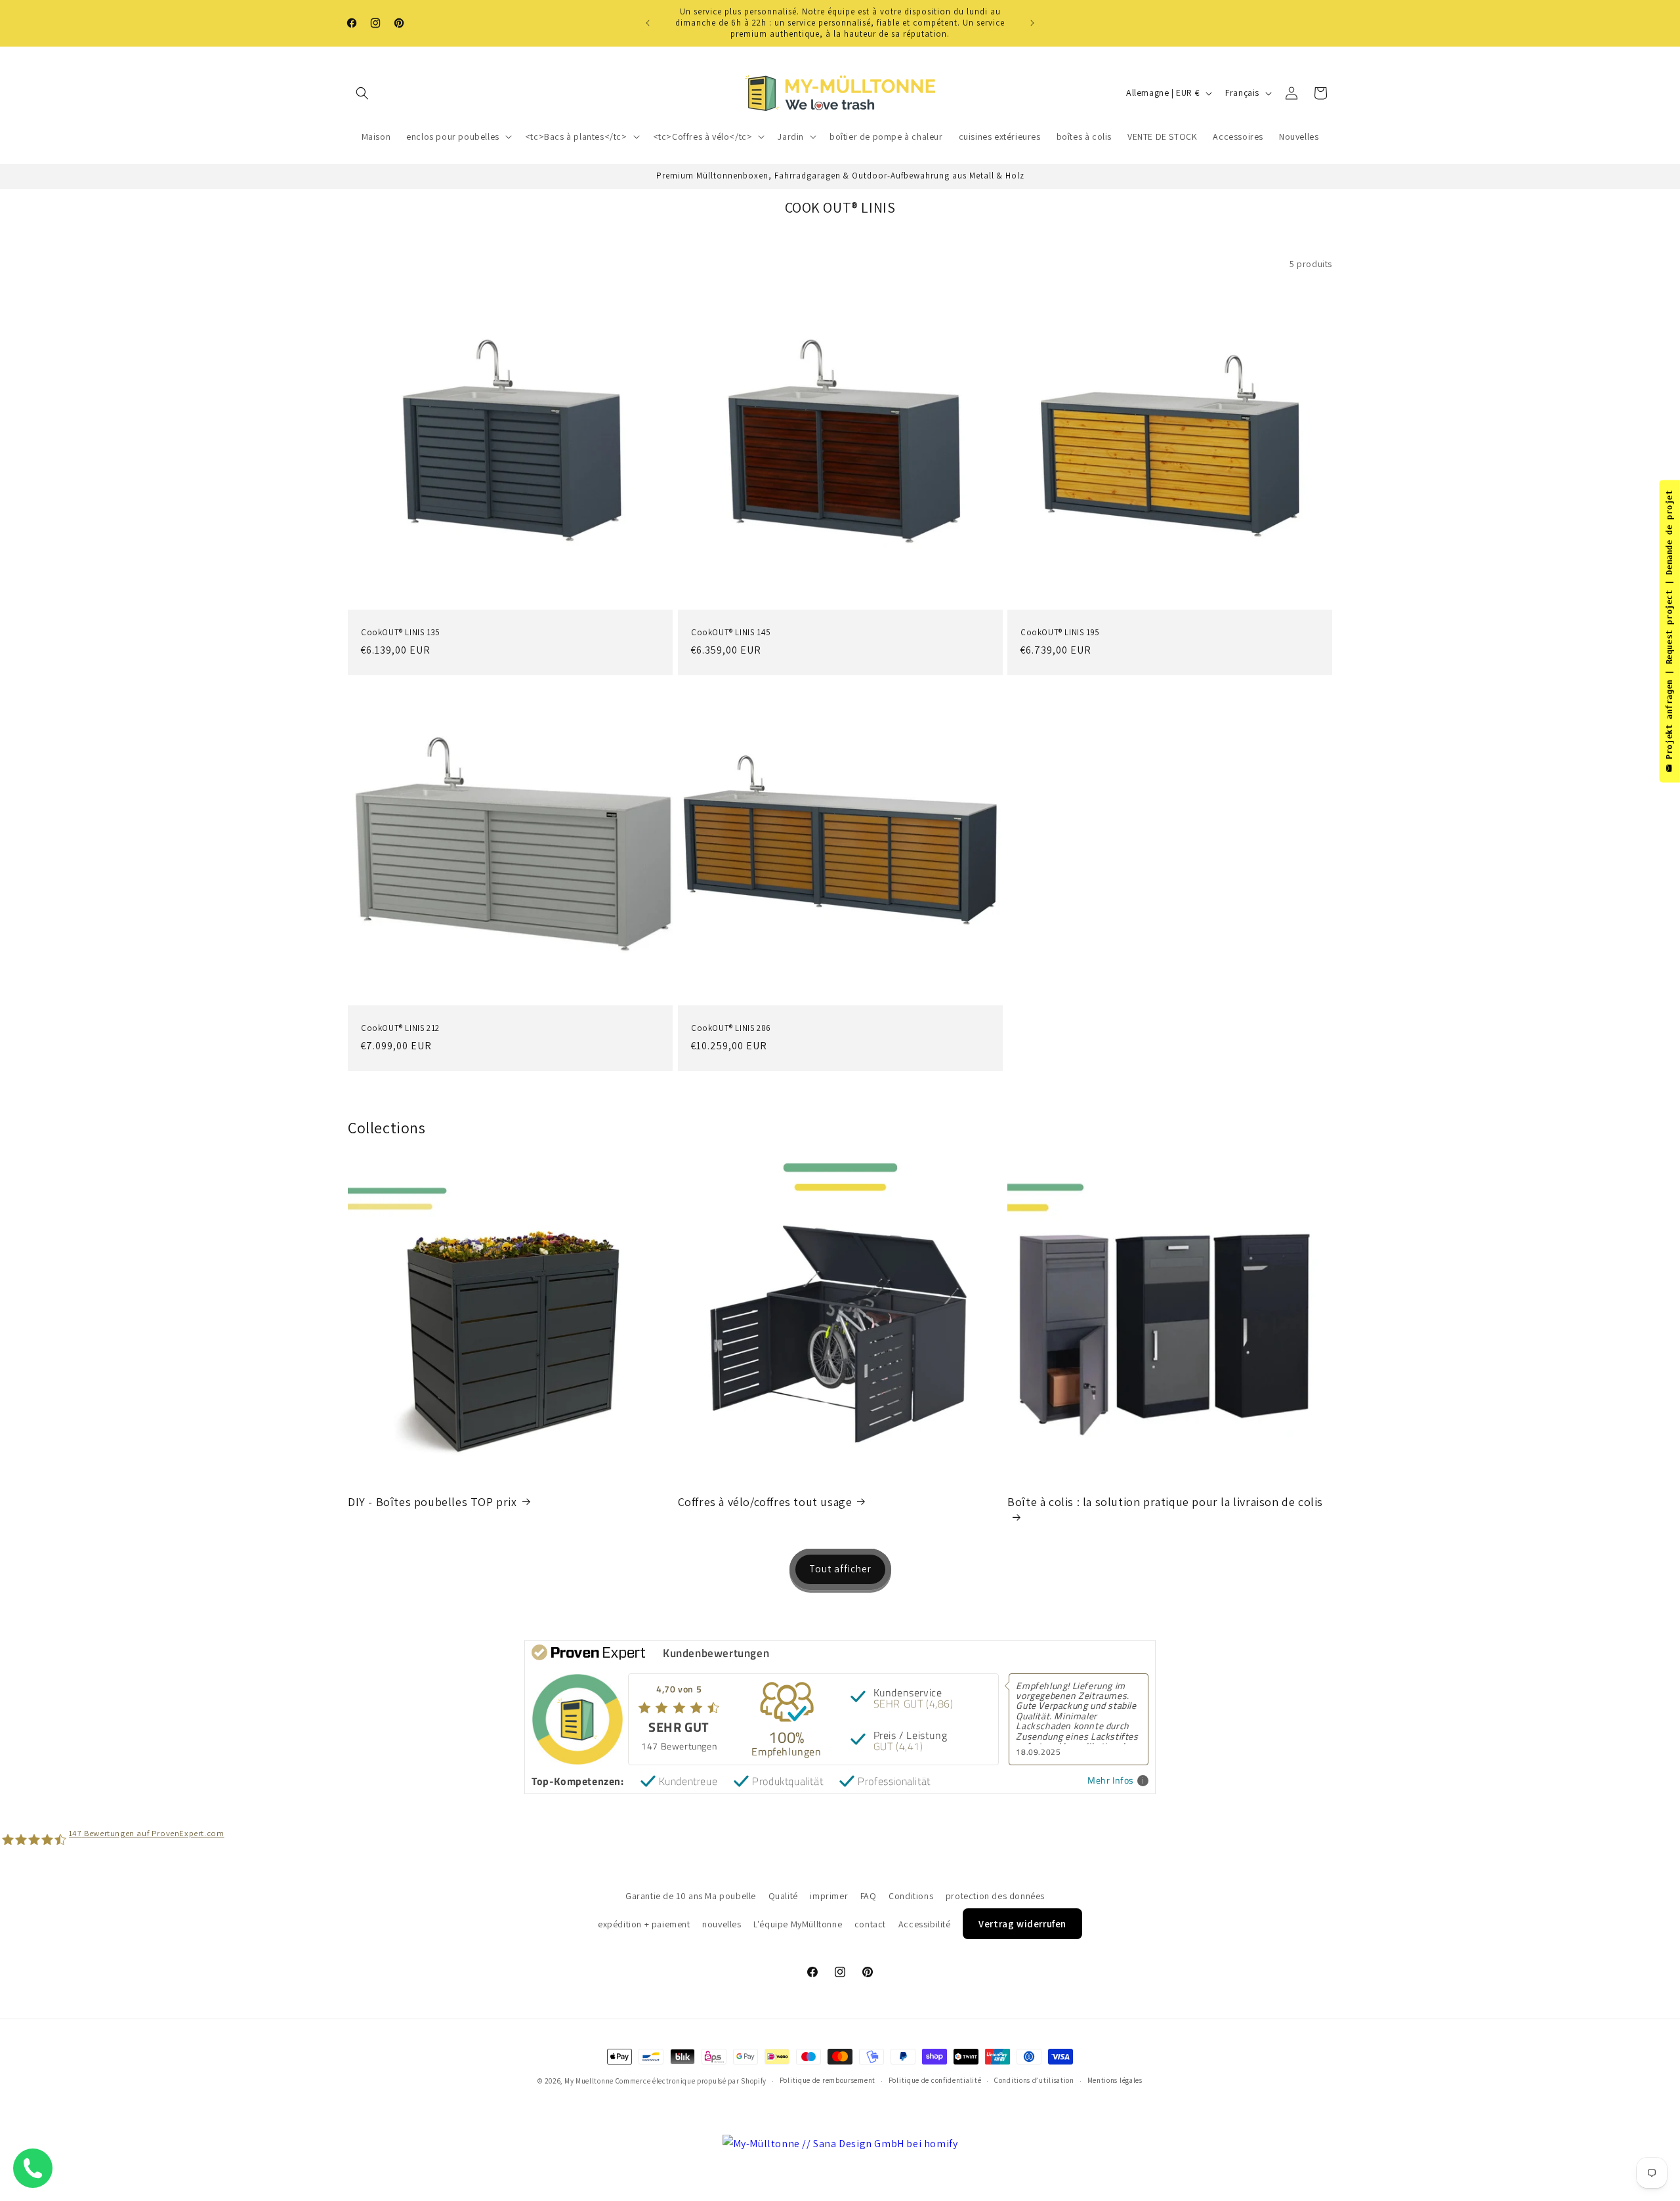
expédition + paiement (644, 1923)
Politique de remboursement (828, 2081)
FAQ (869, 1896)
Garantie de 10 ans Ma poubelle (691, 1896)
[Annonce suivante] (1032, 23)
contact (870, 1923)
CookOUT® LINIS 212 (400, 1028)
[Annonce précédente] (648, 23)
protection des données (995, 1896)
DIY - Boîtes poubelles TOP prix (432, 1501)
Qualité (783, 1896)
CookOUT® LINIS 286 (731, 1028)
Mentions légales (1115, 2081)
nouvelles (722, 1923)
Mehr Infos (1111, 1781)
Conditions (911, 1896)
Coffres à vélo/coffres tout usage (765, 1501)
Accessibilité (925, 1923)
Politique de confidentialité (935, 2081)
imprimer (829, 1896)
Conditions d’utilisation (1034, 2081)
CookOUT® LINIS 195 (1060, 632)
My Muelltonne (589, 2081)
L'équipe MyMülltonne (798, 1923)
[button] (362, 93)
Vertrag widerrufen (1022, 1923)
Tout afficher (840, 1569)
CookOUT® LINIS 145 (731, 632)
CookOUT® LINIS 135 (401, 632)
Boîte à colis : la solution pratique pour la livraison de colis (1165, 1501)
